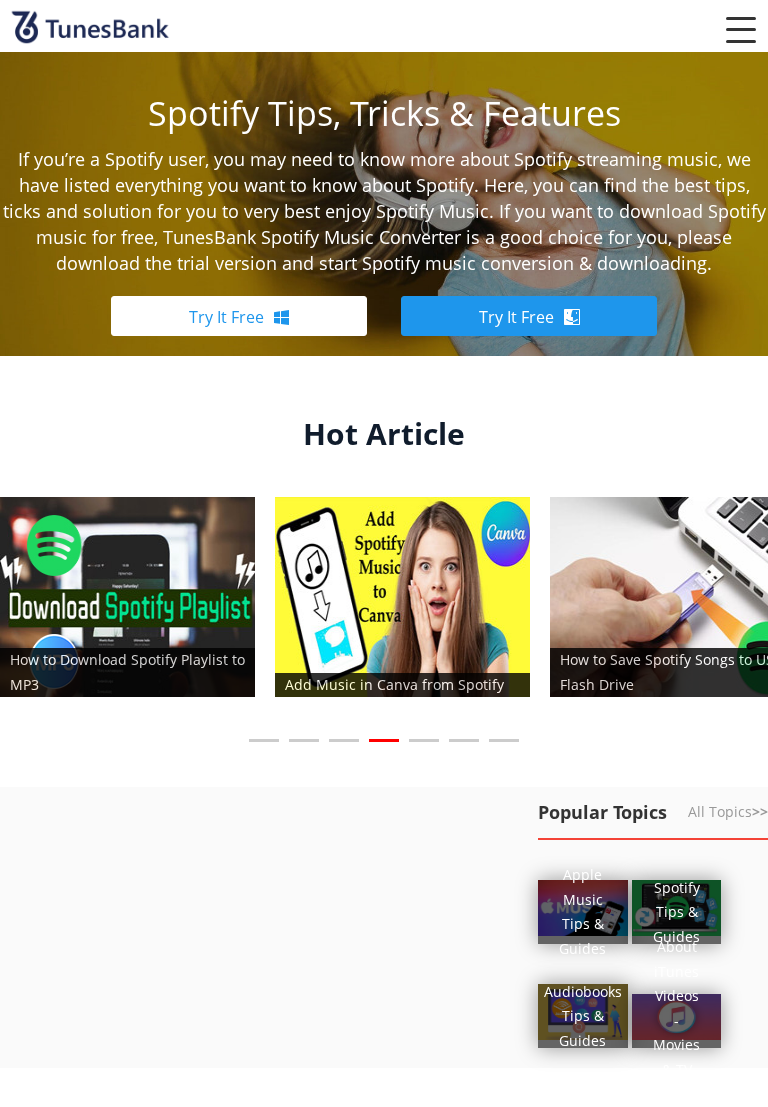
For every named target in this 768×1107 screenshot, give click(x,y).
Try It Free (226, 317)
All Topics (728, 811)
